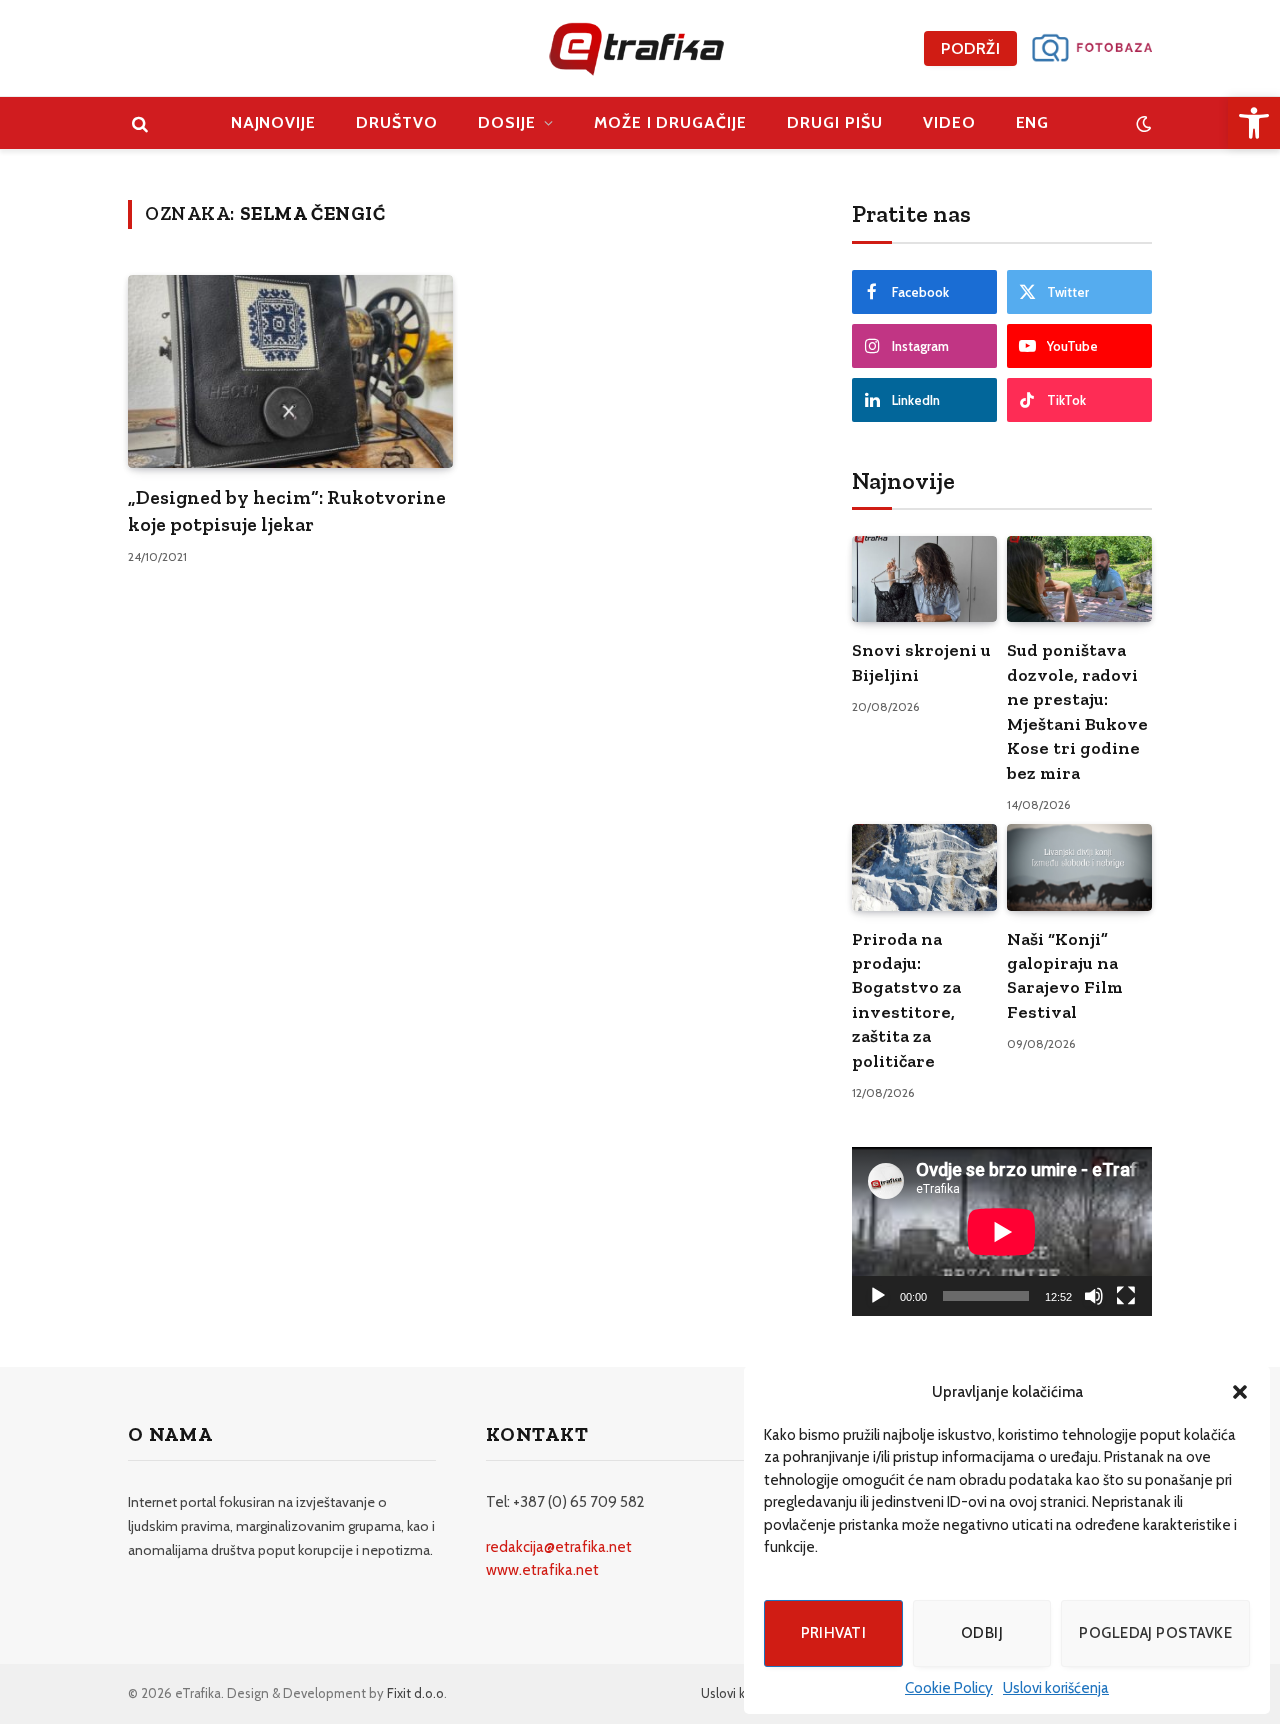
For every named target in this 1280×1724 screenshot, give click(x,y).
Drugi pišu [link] (835, 122)
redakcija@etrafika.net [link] (559, 1547)
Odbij (982, 1633)
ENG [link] (1033, 122)
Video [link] (949, 122)
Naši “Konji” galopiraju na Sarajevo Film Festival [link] (1065, 975)
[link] (1254, 123)
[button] (1240, 1392)
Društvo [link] (397, 122)
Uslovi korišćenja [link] (1056, 1688)
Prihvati (834, 1633)
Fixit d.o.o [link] (415, 1693)
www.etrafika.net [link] (542, 1570)
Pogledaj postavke (1155, 1633)
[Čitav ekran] (1126, 1296)
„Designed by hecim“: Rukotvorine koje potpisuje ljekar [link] (287, 510)
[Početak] (878, 1296)
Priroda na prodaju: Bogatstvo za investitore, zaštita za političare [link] (906, 1000)
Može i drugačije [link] (670, 122)
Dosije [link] (507, 122)
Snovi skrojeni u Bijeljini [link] (921, 662)
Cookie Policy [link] (949, 1688)
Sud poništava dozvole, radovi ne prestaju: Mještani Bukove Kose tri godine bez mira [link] (1077, 711)
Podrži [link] (970, 48)
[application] (1002, 1231)
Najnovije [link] (274, 122)
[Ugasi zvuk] (1094, 1296)
